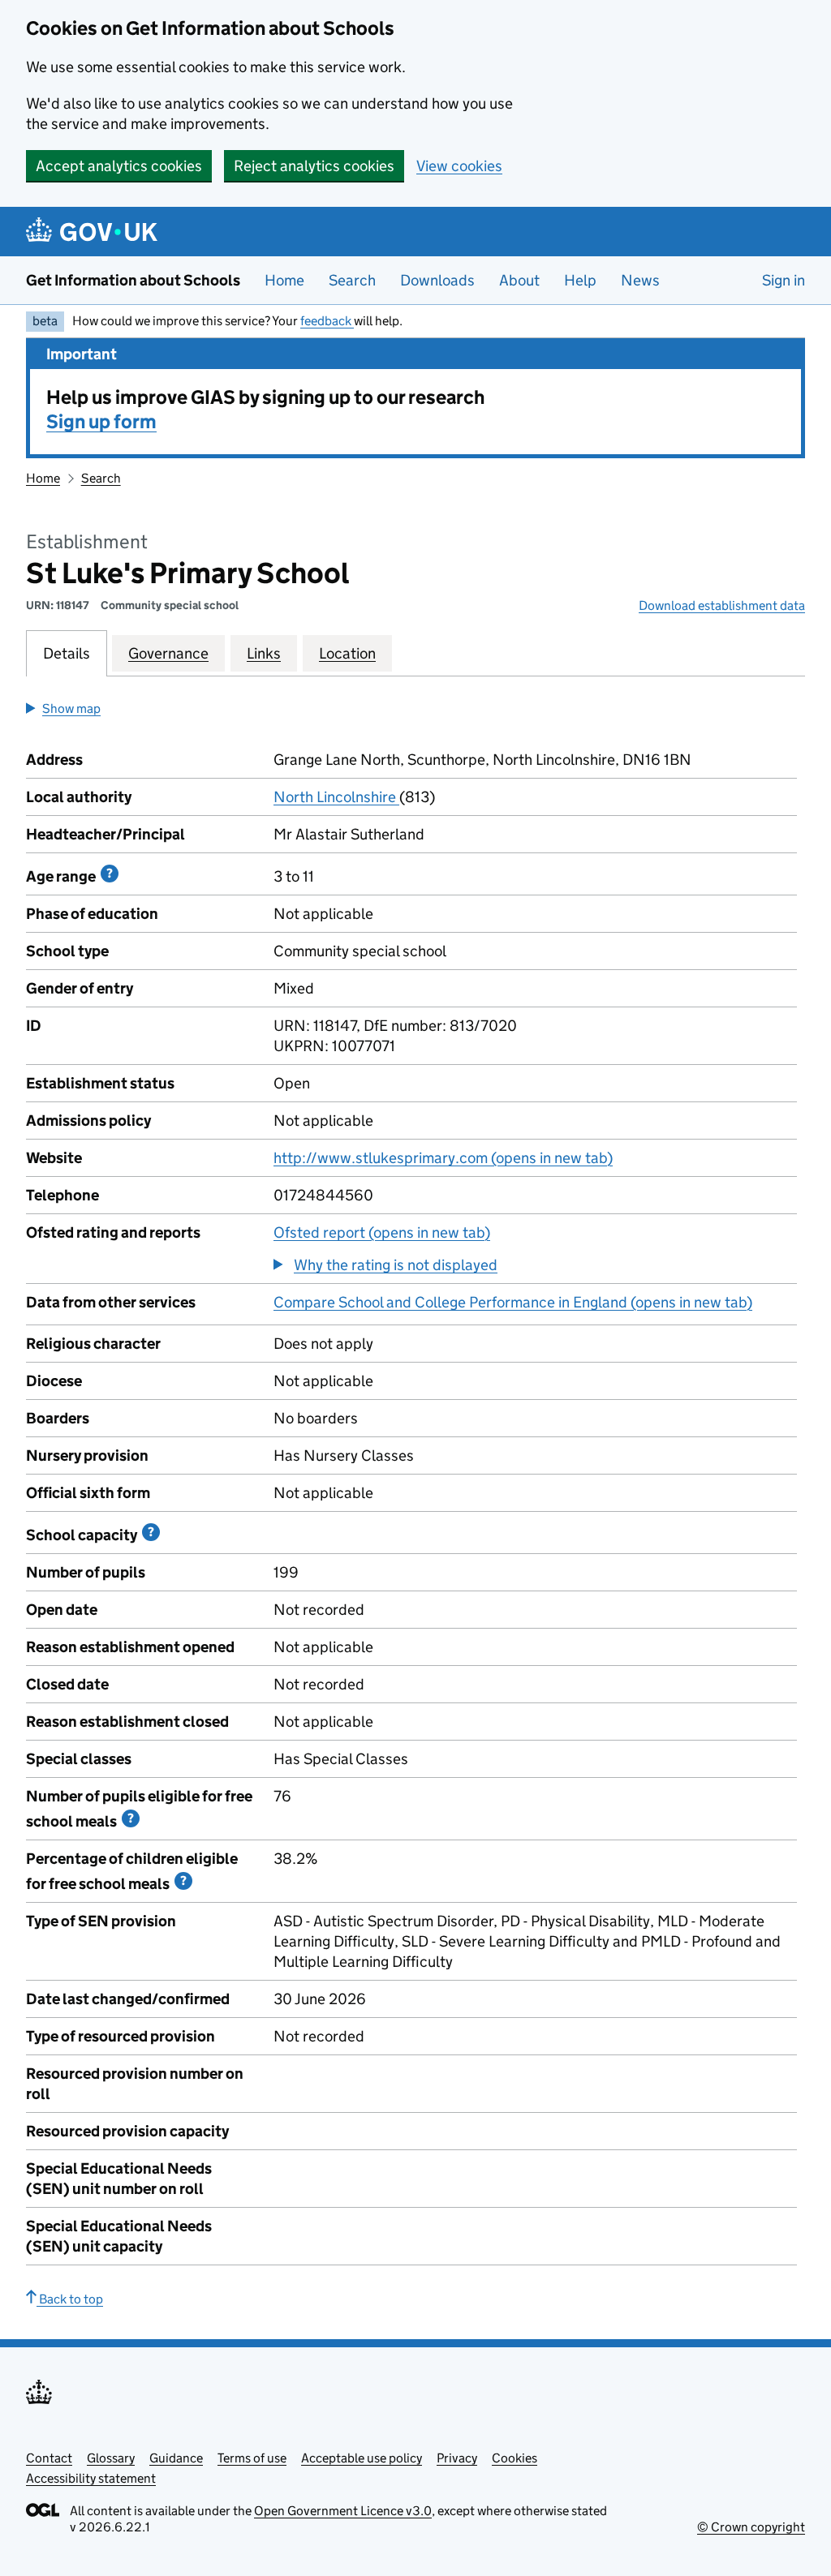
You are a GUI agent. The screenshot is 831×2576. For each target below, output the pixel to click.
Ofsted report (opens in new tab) (382, 1232)
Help (580, 280)
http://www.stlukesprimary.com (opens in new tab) (443, 1158)
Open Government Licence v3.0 (343, 2511)
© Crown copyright (751, 2527)
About (519, 280)
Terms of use (252, 2458)
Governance (168, 653)
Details (67, 653)
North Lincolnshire (336, 797)
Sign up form (101, 421)
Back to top (70, 2299)
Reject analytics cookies (314, 166)
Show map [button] (71, 708)
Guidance (176, 2458)
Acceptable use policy (362, 2458)
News (640, 280)
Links (264, 653)
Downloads (437, 280)
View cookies (459, 166)
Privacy (457, 2458)
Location (347, 653)
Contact (49, 2458)
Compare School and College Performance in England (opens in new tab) (513, 1302)
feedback (327, 321)
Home (284, 280)
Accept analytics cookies (119, 166)
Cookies (515, 2458)
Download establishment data (722, 605)
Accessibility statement (91, 2478)
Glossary (111, 2458)
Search (352, 280)
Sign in (784, 280)
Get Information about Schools (133, 280)
